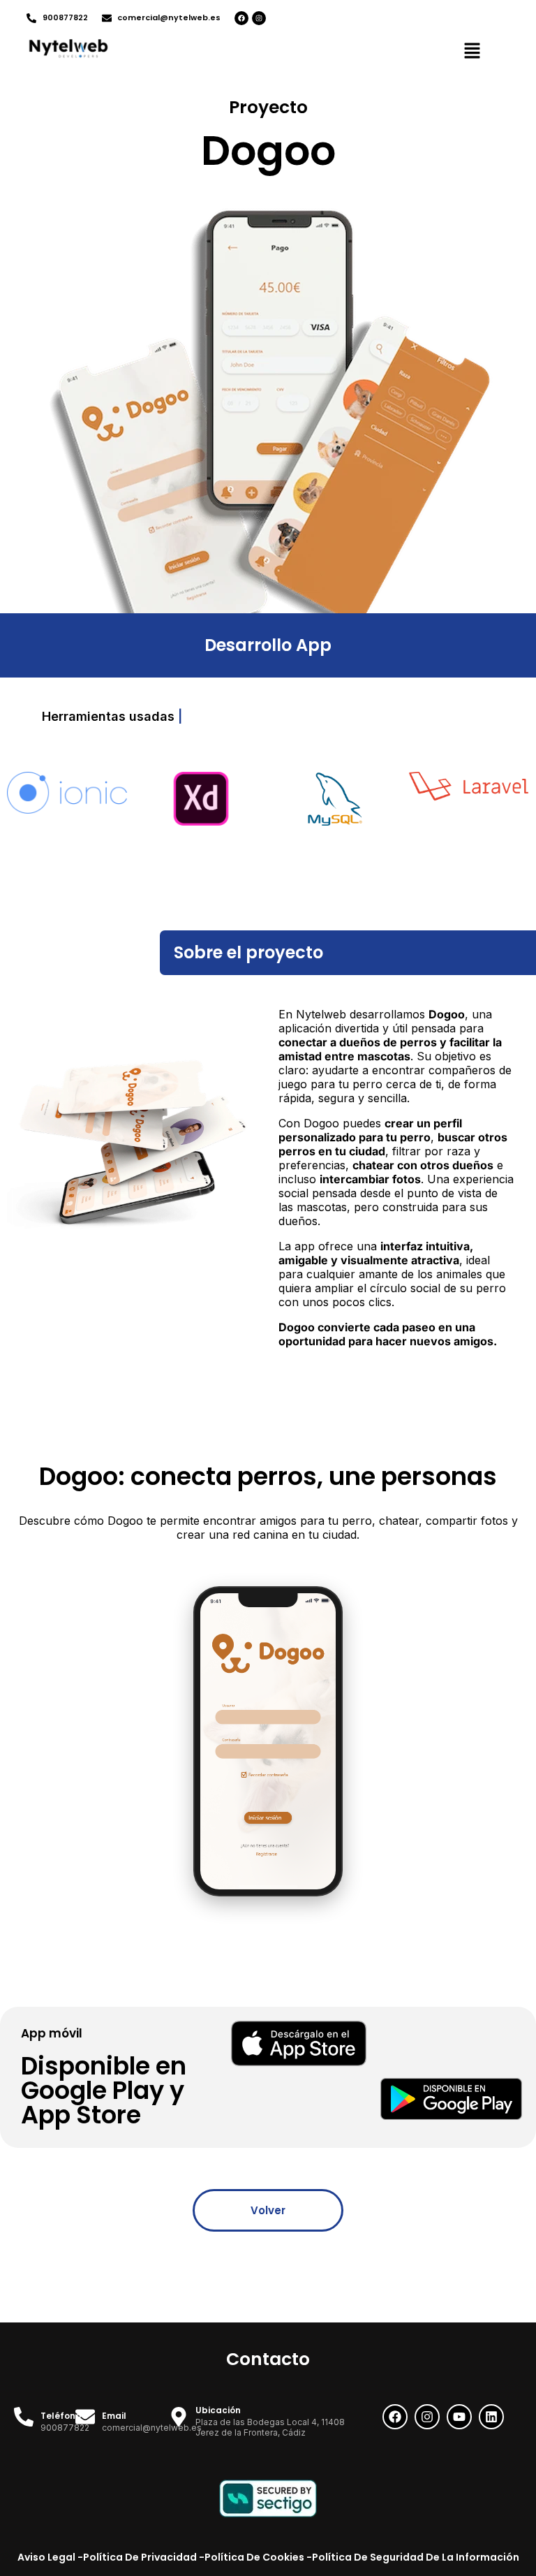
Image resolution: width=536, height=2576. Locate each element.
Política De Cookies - (258, 2557)
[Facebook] (241, 18)
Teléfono (61, 2416)
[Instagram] (259, 18)
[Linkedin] (491, 2417)
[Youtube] (459, 2417)
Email (114, 2416)
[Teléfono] (24, 2417)
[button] (472, 52)
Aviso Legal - (50, 2557)
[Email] (85, 2417)
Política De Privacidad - (144, 2557)
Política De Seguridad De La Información (416, 2557)
